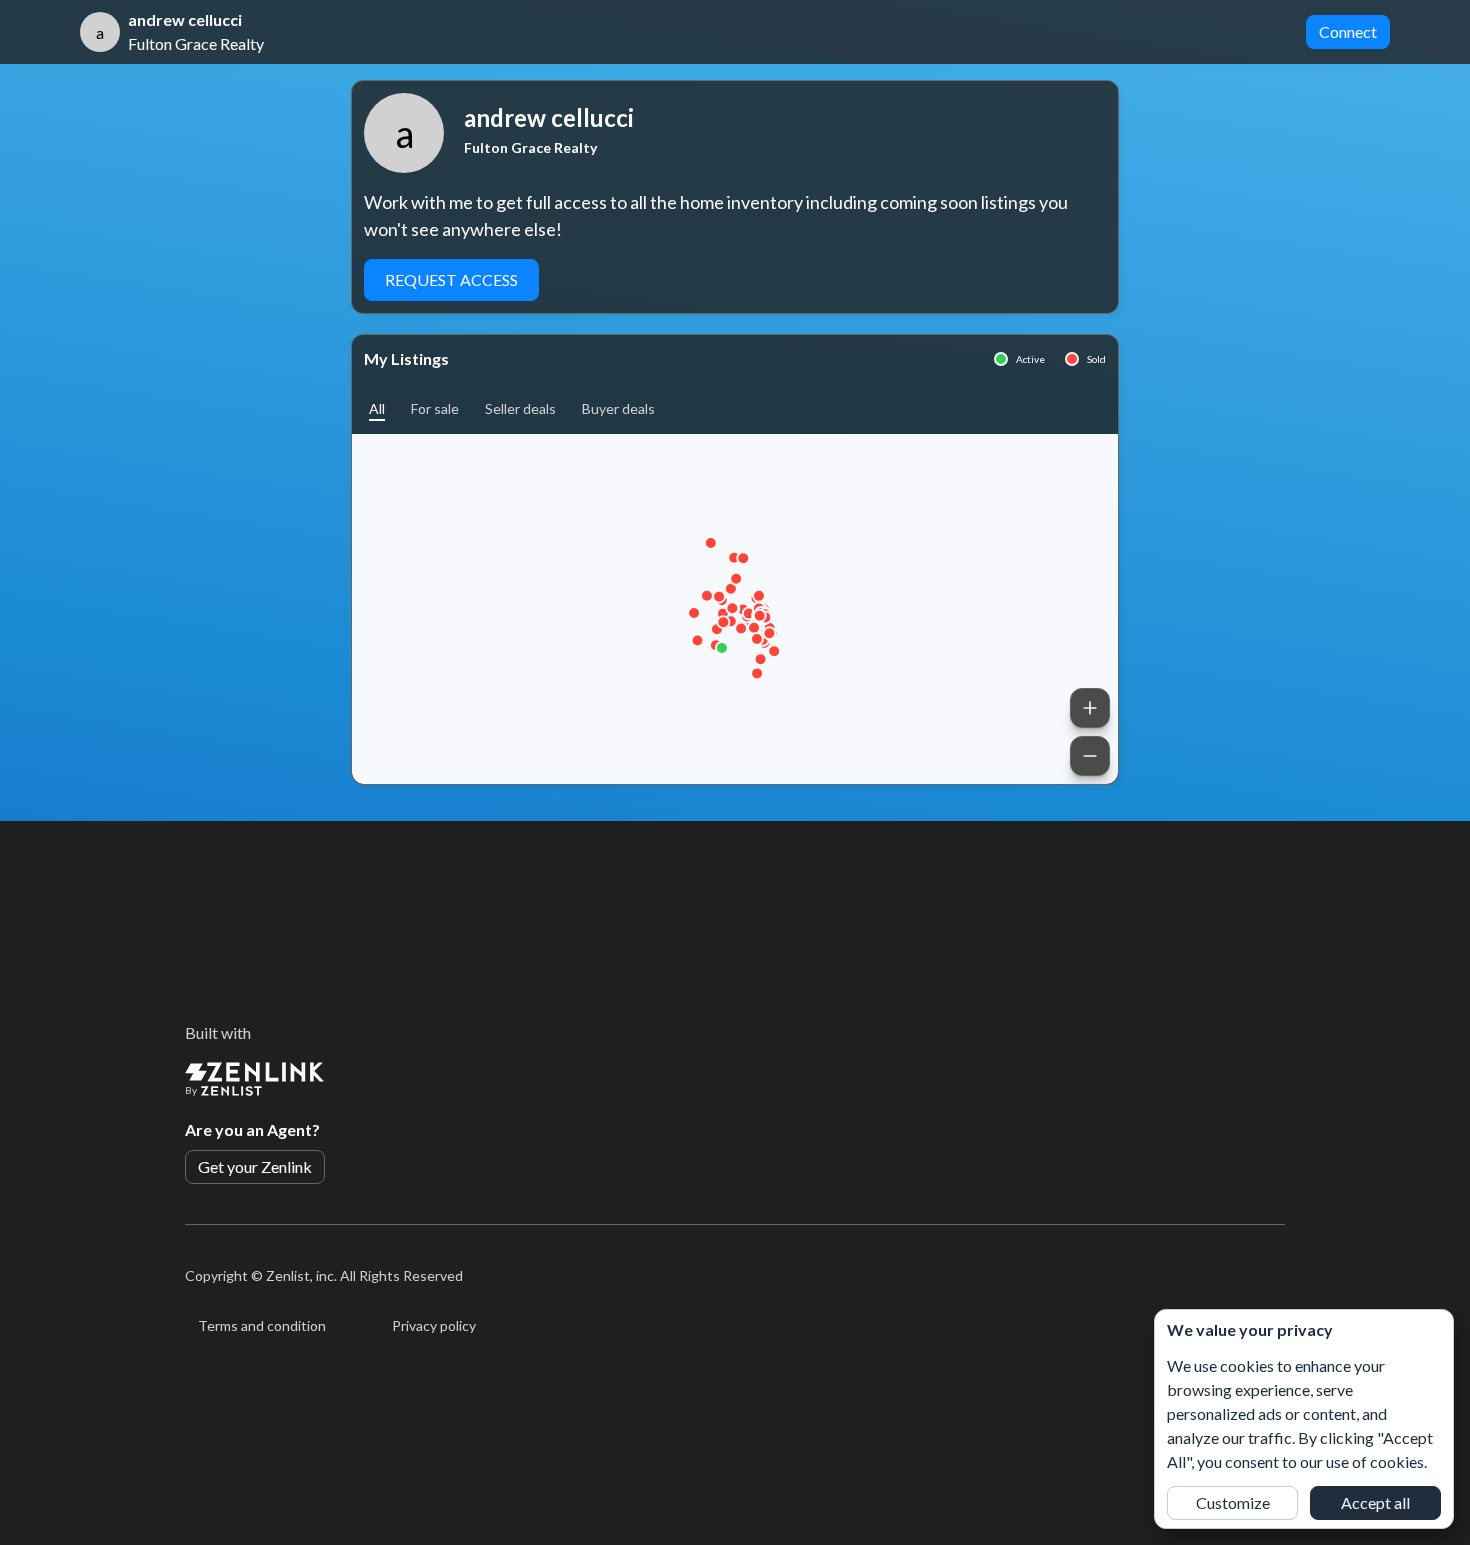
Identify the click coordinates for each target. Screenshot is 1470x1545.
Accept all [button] (1375, 1502)
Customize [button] (1233, 1502)
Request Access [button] (451, 279)
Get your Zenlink (255, 1166)
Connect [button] (1348, 31)
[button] (377, 408)
